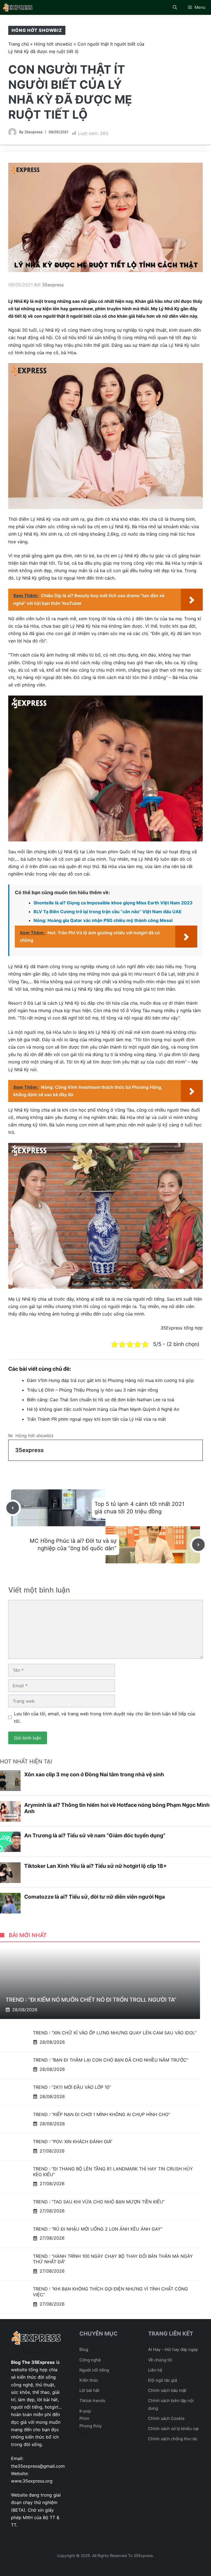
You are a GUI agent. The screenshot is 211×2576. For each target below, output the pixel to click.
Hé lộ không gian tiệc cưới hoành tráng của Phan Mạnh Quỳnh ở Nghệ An (103, 1409)
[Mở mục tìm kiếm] (175, 7)
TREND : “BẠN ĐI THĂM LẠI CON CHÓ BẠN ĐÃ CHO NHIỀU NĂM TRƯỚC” (111, 2060)
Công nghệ (90, 2360)
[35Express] (18, 7)
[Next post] (198, 1545)
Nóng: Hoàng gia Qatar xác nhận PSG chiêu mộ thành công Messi (103, 920)
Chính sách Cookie (166, 2418)
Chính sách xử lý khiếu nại (173, 2429)
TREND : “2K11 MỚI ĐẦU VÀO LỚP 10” (72, 2087)
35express (34, 132)
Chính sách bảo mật (167, 2390)
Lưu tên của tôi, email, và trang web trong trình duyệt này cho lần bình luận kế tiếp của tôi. (105, 1717)
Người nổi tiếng (94, 2370)
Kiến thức (89, 2380)
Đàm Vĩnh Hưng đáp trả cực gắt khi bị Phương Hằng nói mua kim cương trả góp (110, 1380)
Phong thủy (91, 2426)
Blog (84, 2349)
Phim (84, 2418)
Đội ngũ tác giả (163, 2380)
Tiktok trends (92, 2401)
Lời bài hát (89, 2390)
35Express (171, 1328)
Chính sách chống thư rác (173, 2439)
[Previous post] (13, 1508)
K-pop (85, 2411)
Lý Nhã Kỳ (50, 330)
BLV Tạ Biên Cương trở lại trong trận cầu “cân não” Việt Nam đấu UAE (108, 912)
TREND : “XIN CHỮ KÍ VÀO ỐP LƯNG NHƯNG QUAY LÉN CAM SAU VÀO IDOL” (115, 2033)
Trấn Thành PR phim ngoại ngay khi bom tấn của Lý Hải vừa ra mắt (96, 1419)
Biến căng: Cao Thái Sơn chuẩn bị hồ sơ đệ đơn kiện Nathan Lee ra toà (101, 1400)
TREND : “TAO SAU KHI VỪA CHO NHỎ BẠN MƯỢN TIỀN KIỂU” (99, 2202)
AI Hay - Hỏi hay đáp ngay (173, 2349)
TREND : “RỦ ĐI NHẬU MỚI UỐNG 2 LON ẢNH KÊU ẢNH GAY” (98, 2229)
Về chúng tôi (160, 2360)
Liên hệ (155, 2370)
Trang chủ (19, 44)
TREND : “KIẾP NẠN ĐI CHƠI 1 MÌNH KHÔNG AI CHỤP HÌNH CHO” (102, 2114)
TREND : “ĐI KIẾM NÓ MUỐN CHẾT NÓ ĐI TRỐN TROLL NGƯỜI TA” (91, 2000)
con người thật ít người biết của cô (70, 316)
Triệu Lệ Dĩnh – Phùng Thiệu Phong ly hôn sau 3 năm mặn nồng (92, 1390)
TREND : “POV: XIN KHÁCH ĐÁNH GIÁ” (73, 2142)
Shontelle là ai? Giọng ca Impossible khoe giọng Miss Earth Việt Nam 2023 (113, 903)
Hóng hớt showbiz (37, 30)
